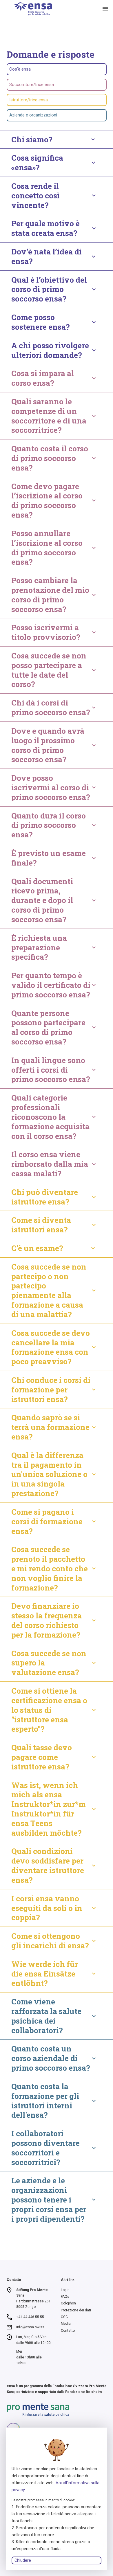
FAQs (65, 2297)
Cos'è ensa (20, 69)
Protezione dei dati (76, 2310)
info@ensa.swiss (30, 2327)
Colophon (68, 2303)
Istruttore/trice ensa (29, 100)
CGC (64, 2317)
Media (66, 2324)
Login (65, 2290)
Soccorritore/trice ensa (32, 85)
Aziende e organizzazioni (33, 115)
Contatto (68, 2331)
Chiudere (23, 2560)
